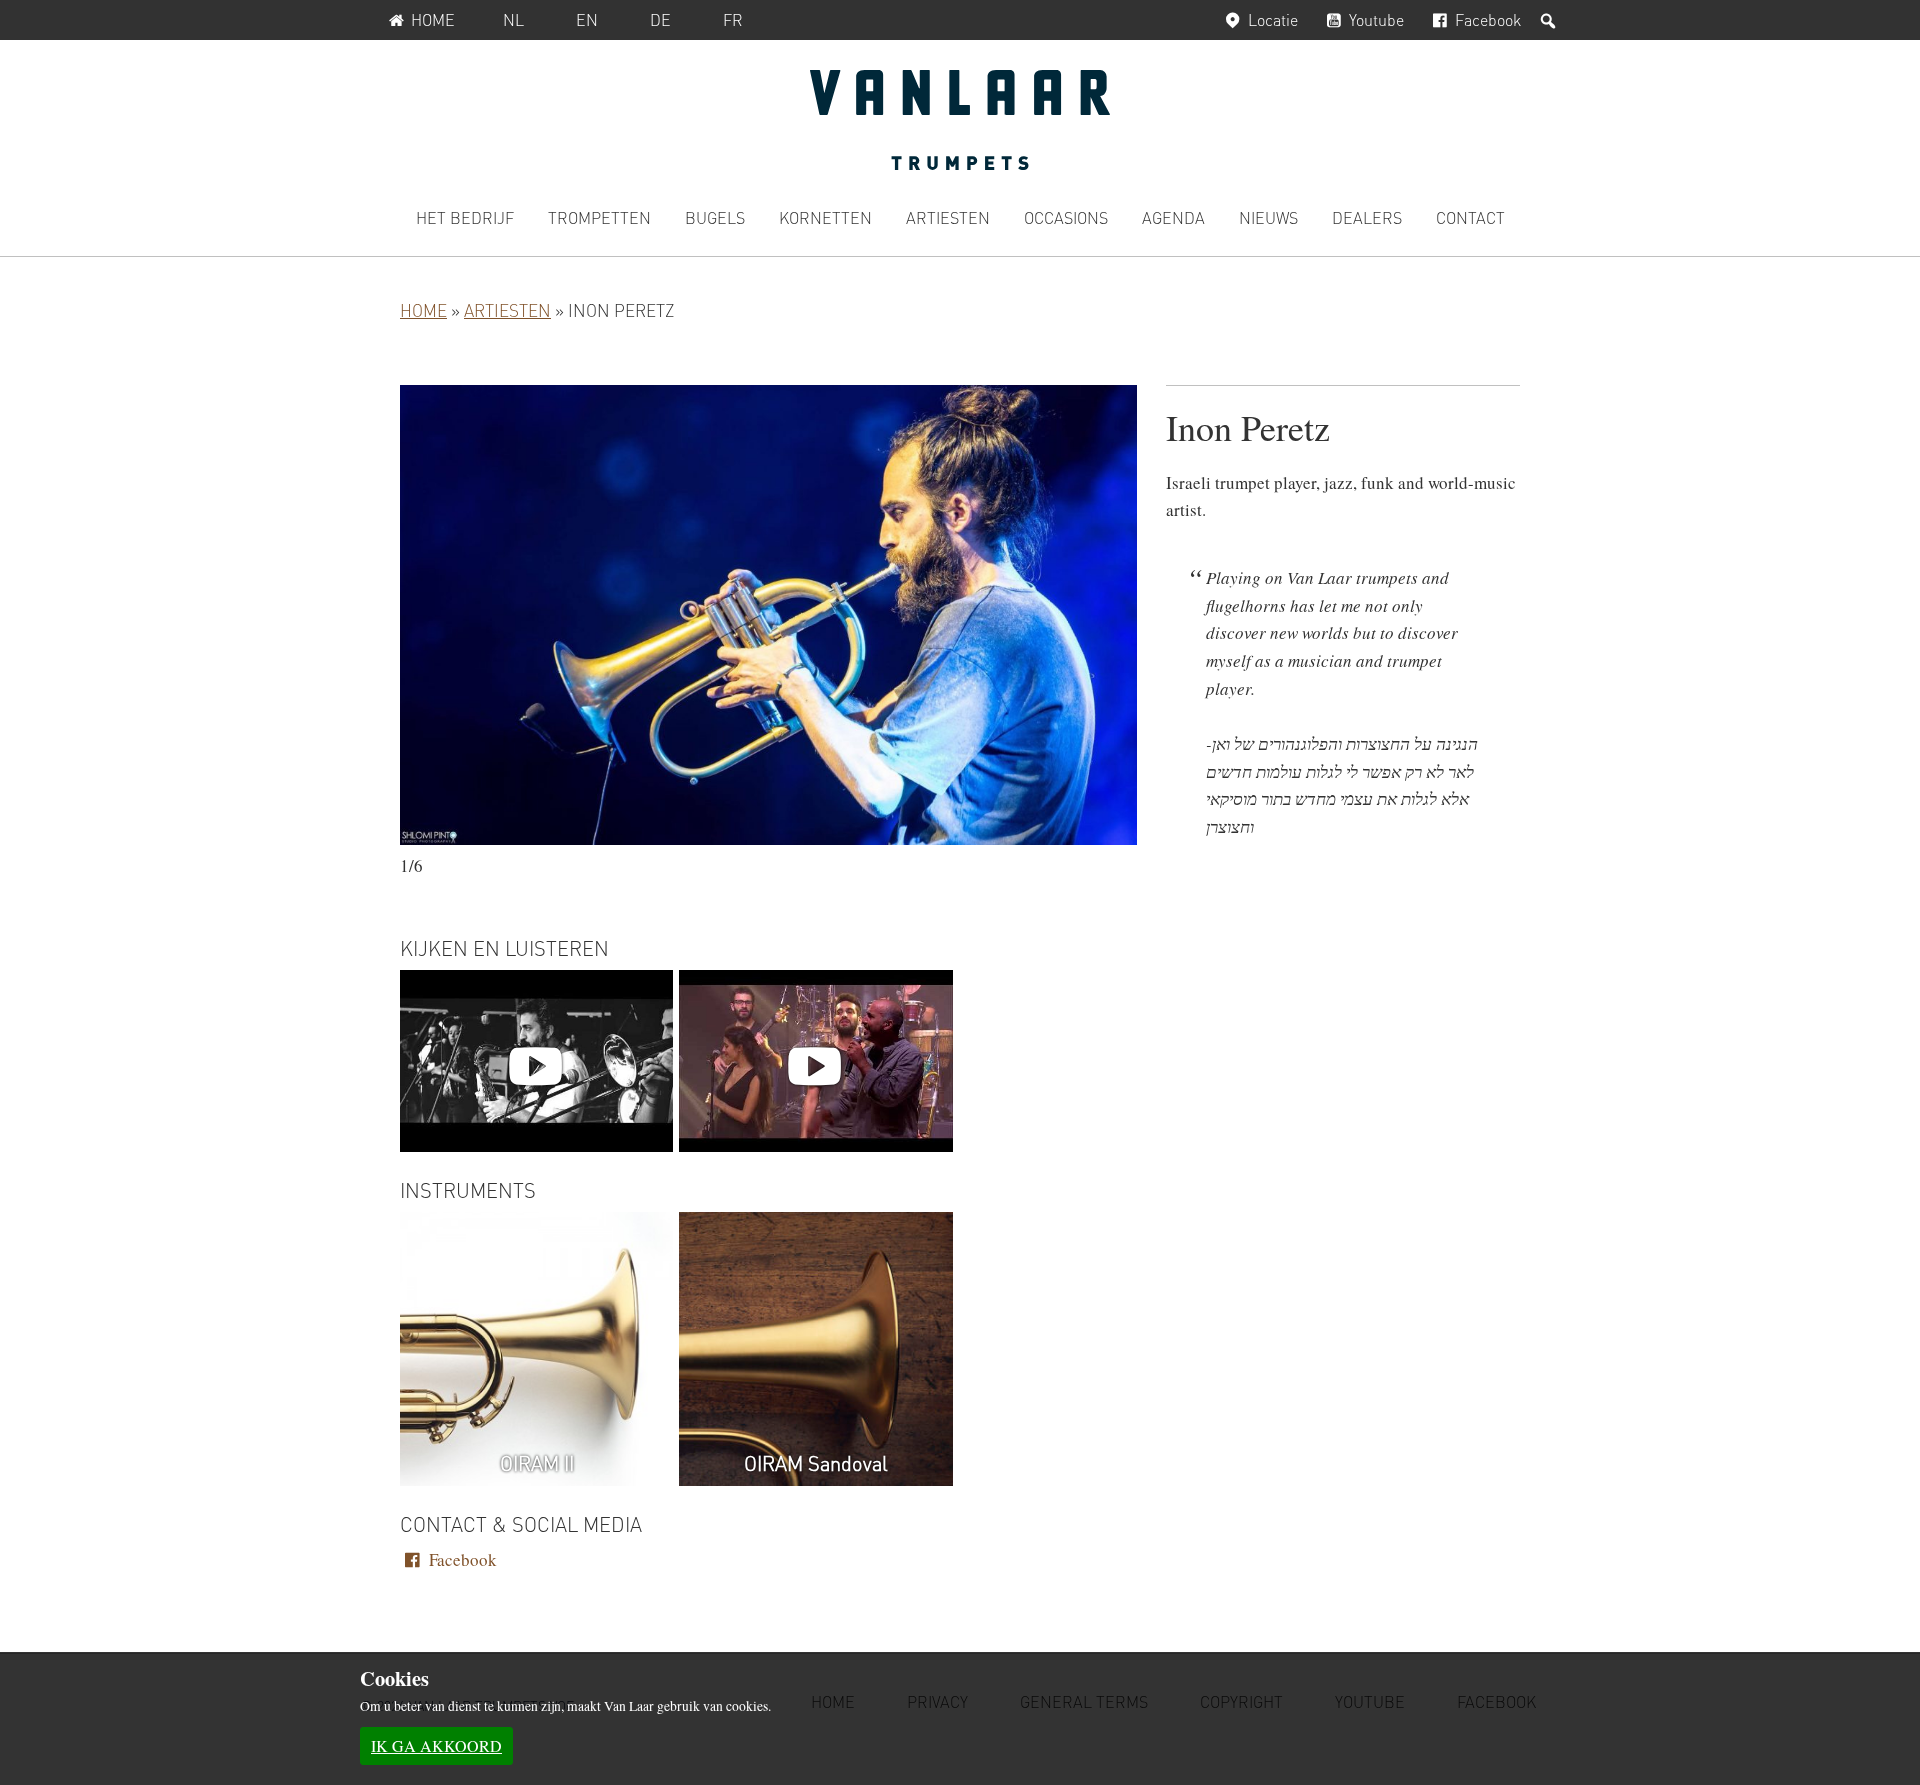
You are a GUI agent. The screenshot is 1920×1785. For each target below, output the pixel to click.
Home (433, 19)
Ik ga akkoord (436, 1745)
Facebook (1488, 19)
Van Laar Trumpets (960, 120)
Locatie (1273, 19)
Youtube (1376, 19)
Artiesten (507, 310)
